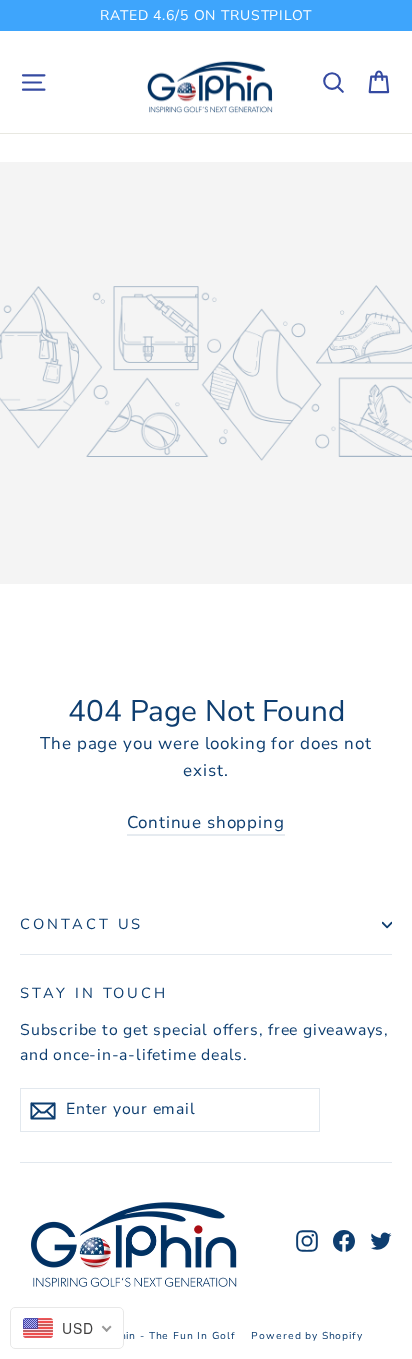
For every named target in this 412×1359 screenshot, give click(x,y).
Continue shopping (205, 822)
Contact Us (81, 924)
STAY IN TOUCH (94, 993)
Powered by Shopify (306, 1336)
